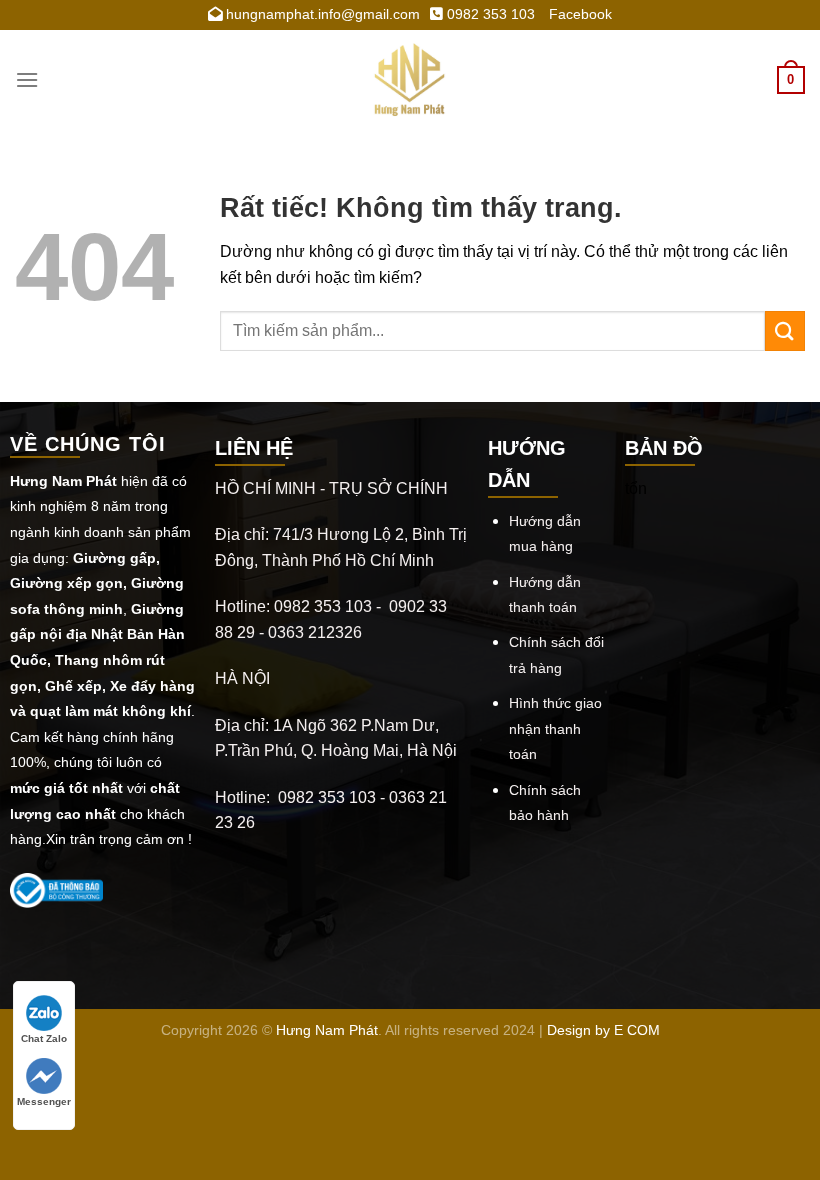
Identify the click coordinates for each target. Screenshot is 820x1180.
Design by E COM (603, 1030)
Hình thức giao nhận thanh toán (555, 728)
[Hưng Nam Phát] (410, 80)
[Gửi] (785, 330)
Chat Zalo (44, 1038)
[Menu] (27, 79)
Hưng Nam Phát (327, 1030)
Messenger (44, 1101)
